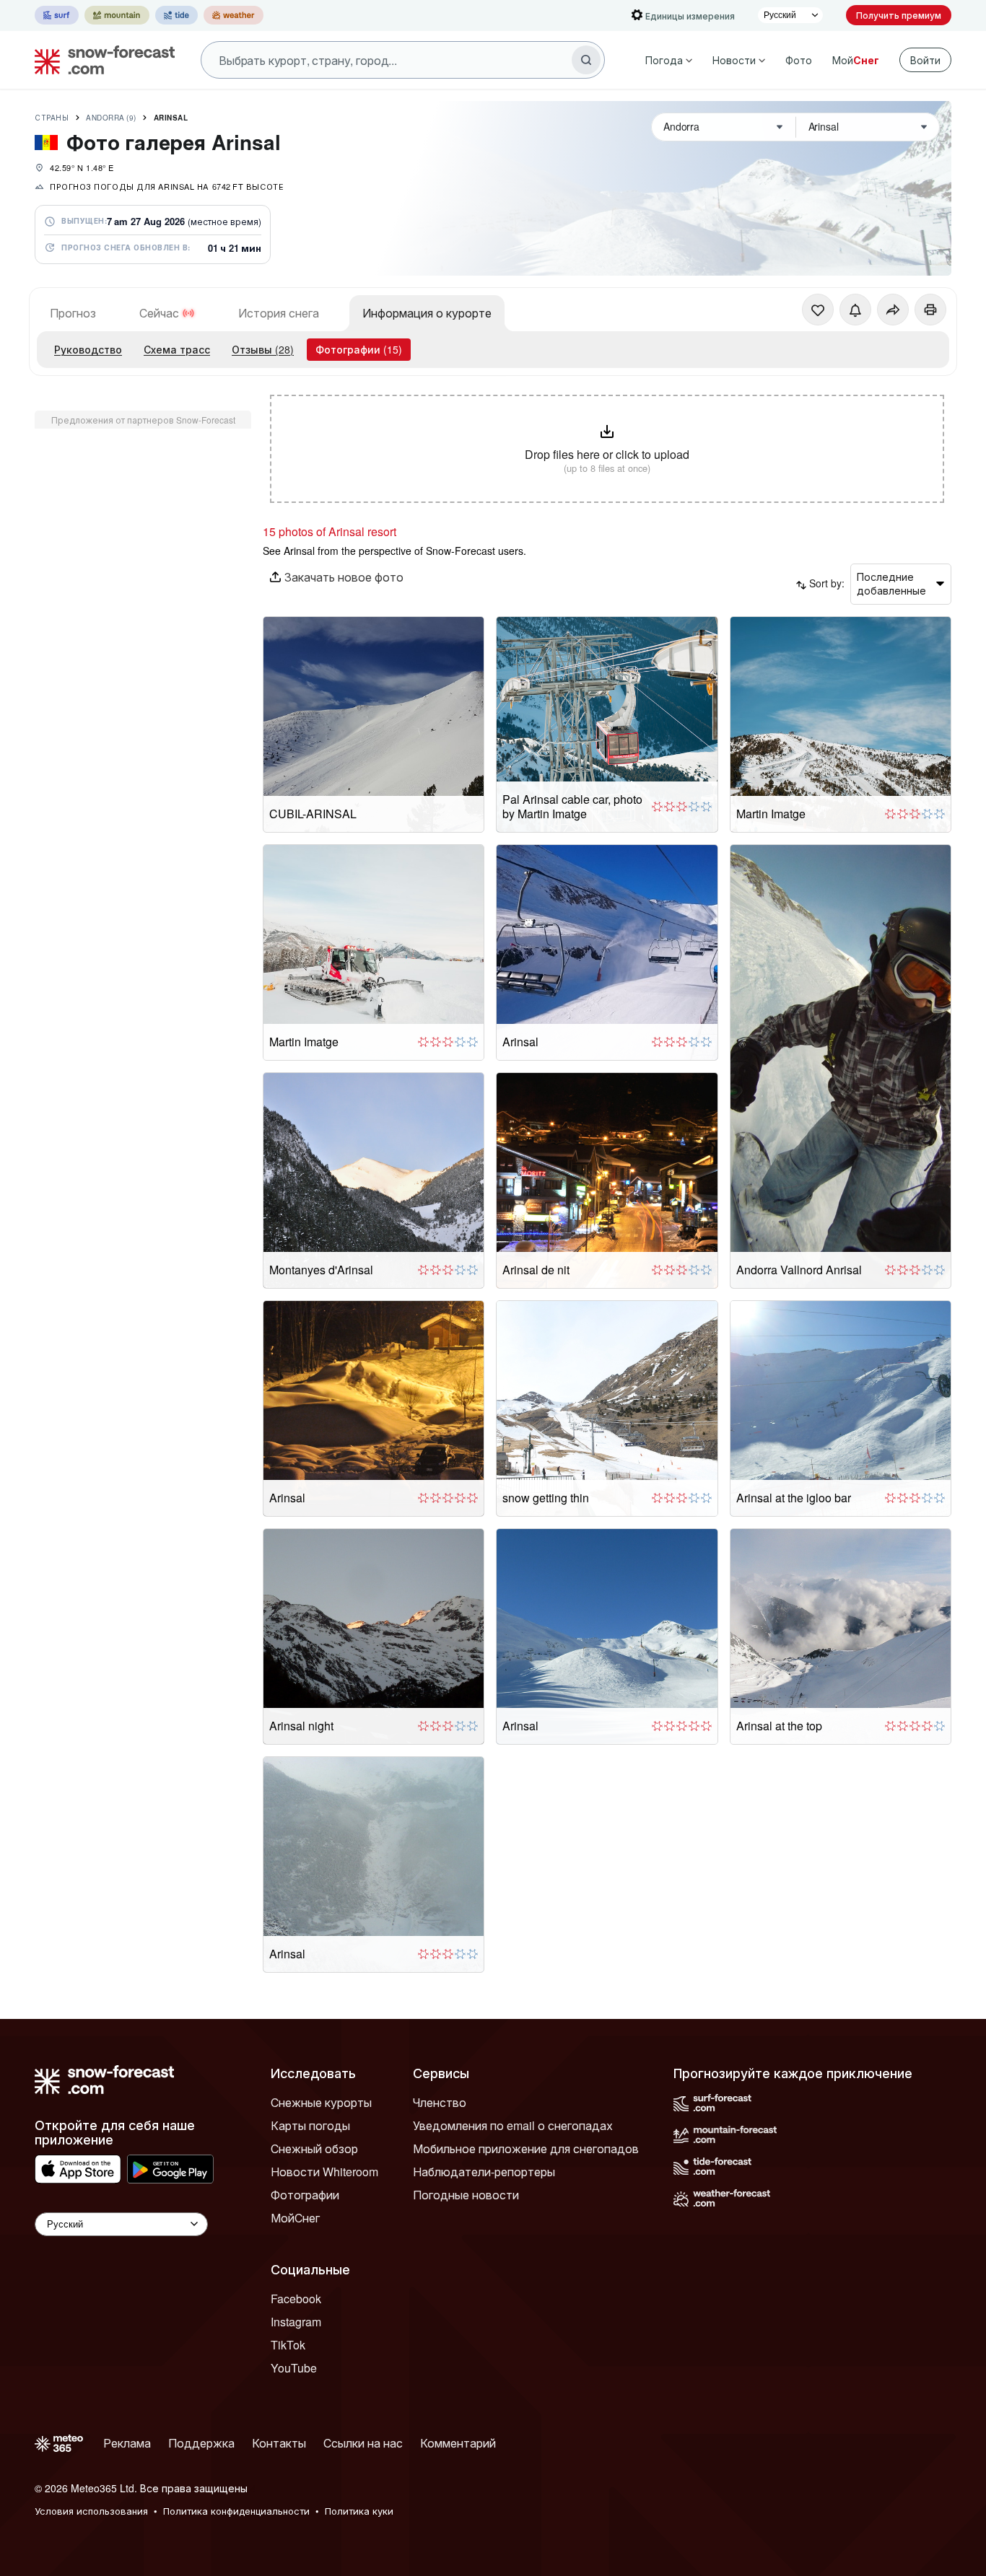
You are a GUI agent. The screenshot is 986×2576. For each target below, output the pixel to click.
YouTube (294, 2368)
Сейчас (159, 313)
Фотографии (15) (359, 349)
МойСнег (295, 2218)
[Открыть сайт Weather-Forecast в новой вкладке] (234, 15)
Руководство (88, 349)
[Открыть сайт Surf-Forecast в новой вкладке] (57, 15)
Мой (856, 60)
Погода (664, 60)
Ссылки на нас (363, 2443)
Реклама (127, 2443)
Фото (799, 60)
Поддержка (201, 2443)
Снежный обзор (314, 2148)
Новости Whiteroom (324, 2172)
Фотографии (305, 2195)
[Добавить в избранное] (818, 310)
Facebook (296, 2299)
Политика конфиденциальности (236, 2511)
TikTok (288, 2345)
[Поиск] (586, 60)
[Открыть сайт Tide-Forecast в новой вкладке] (176, 15)
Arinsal (171, 118)
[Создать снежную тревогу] (855, 310)
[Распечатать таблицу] (930, 310)
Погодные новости (466, 2195)
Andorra (111, 118)
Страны (52, 118)
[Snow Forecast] (100, 60)
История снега (279, 313)
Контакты (279, 2443)
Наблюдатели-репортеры (484, 2172)
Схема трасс (177, 349)
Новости (734, 60)
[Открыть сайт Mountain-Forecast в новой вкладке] (117, 15)
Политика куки (359, 2511)
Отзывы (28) (263, 349)
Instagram (296, 2322)
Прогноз (73, 313)
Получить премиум (899, 15)
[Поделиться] (893, 310)
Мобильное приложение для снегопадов (526, 2148)
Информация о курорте (427, 313)
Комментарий (458, 2443)
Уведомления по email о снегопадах (513, 2125)
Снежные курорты (321, 2102)
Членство (440, 2102)
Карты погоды (310, 2125)
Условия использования (91, 2511)
